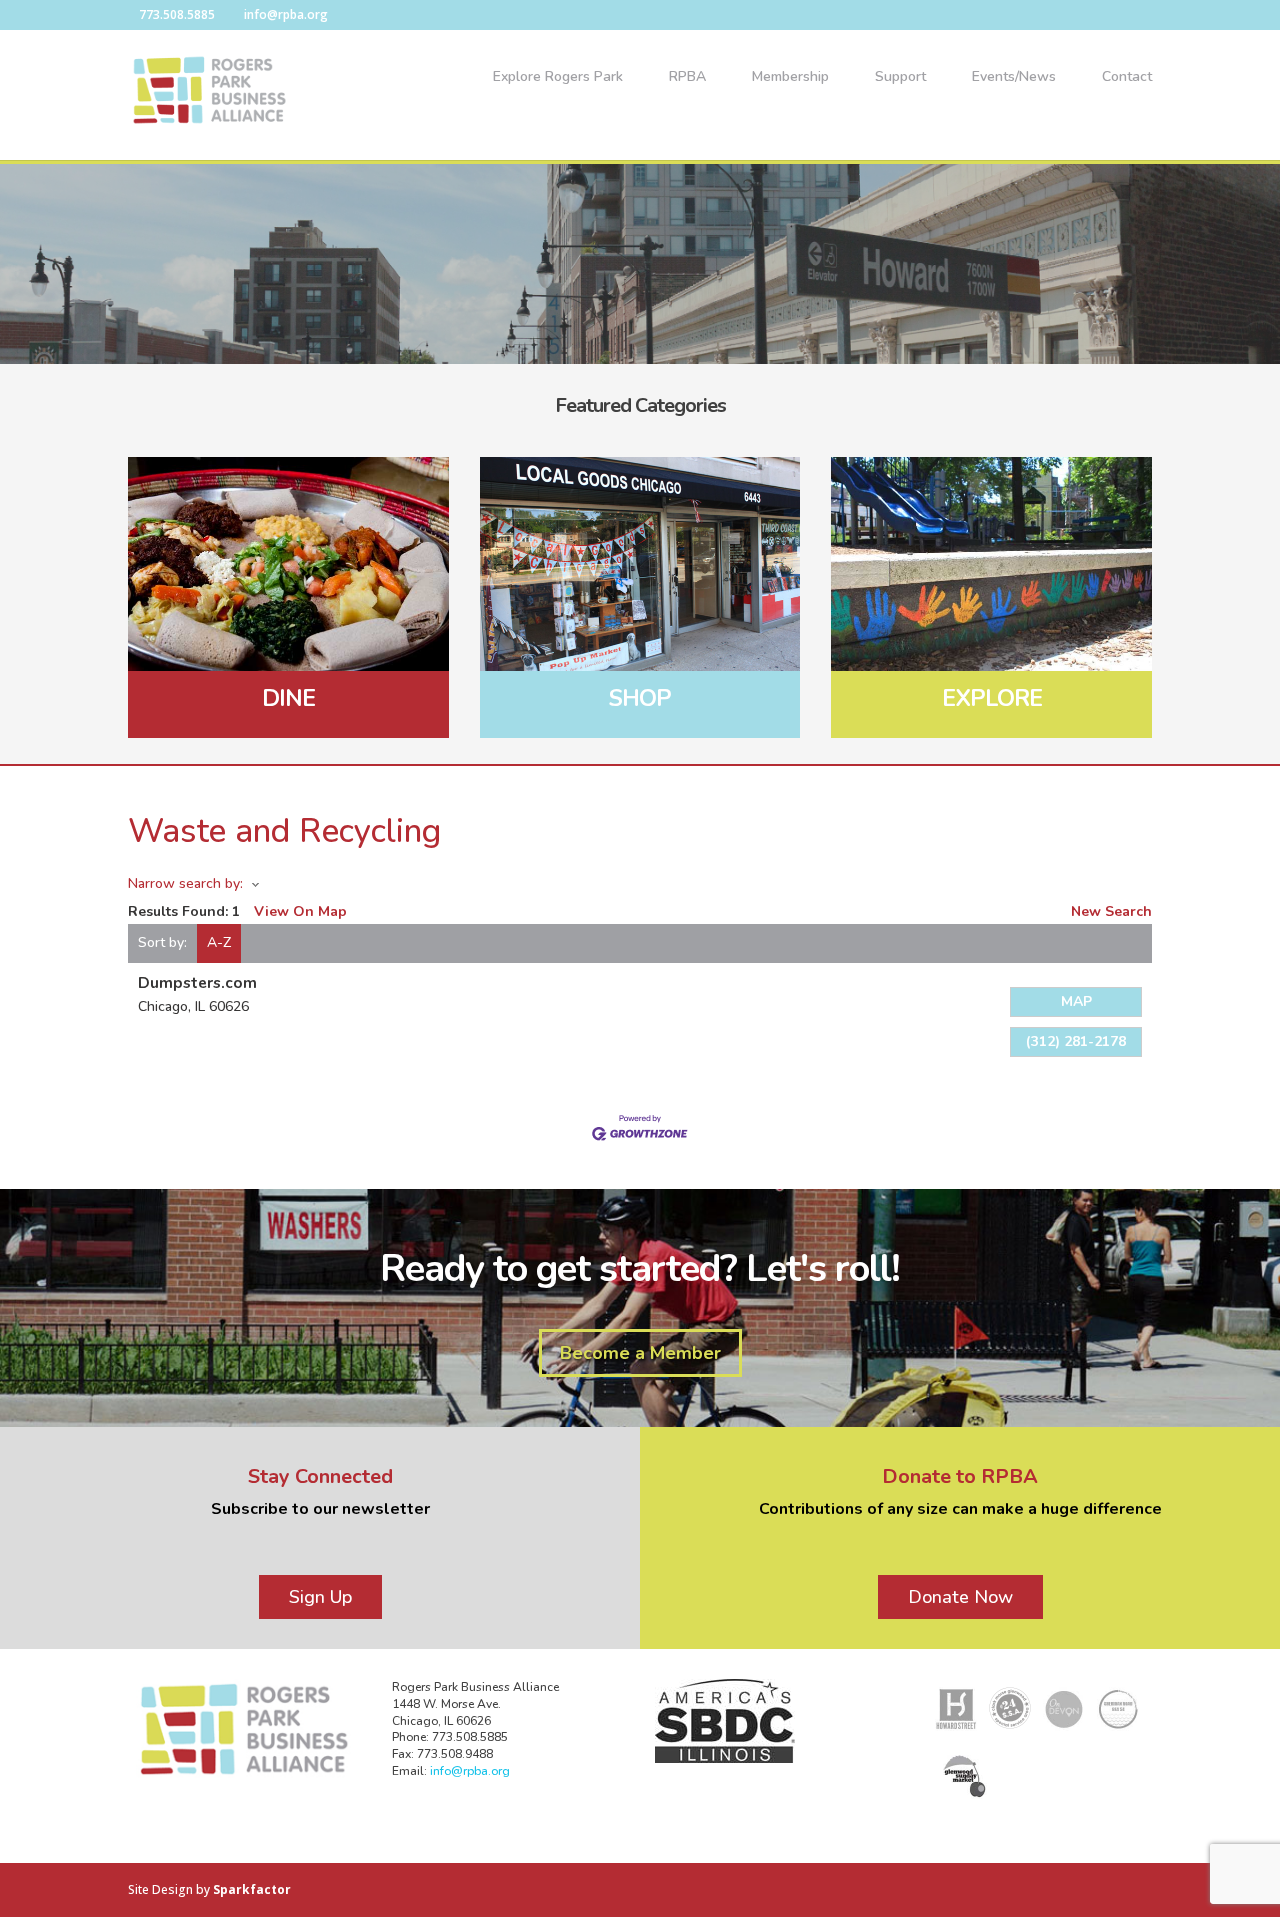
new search (1111, 911)
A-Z (219, 942)
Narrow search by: (185, 883)
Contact (1127, 78)
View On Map (300, 911)
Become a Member (640, 1353)
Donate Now (960, 1597)
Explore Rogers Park (558, 78)
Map (1076, 1001)
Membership (790, 78)
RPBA (687, 78)
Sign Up (320, 1597)
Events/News (1014, 78)
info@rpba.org (470, 1771)
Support (900, 78)
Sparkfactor (252, 1889)
